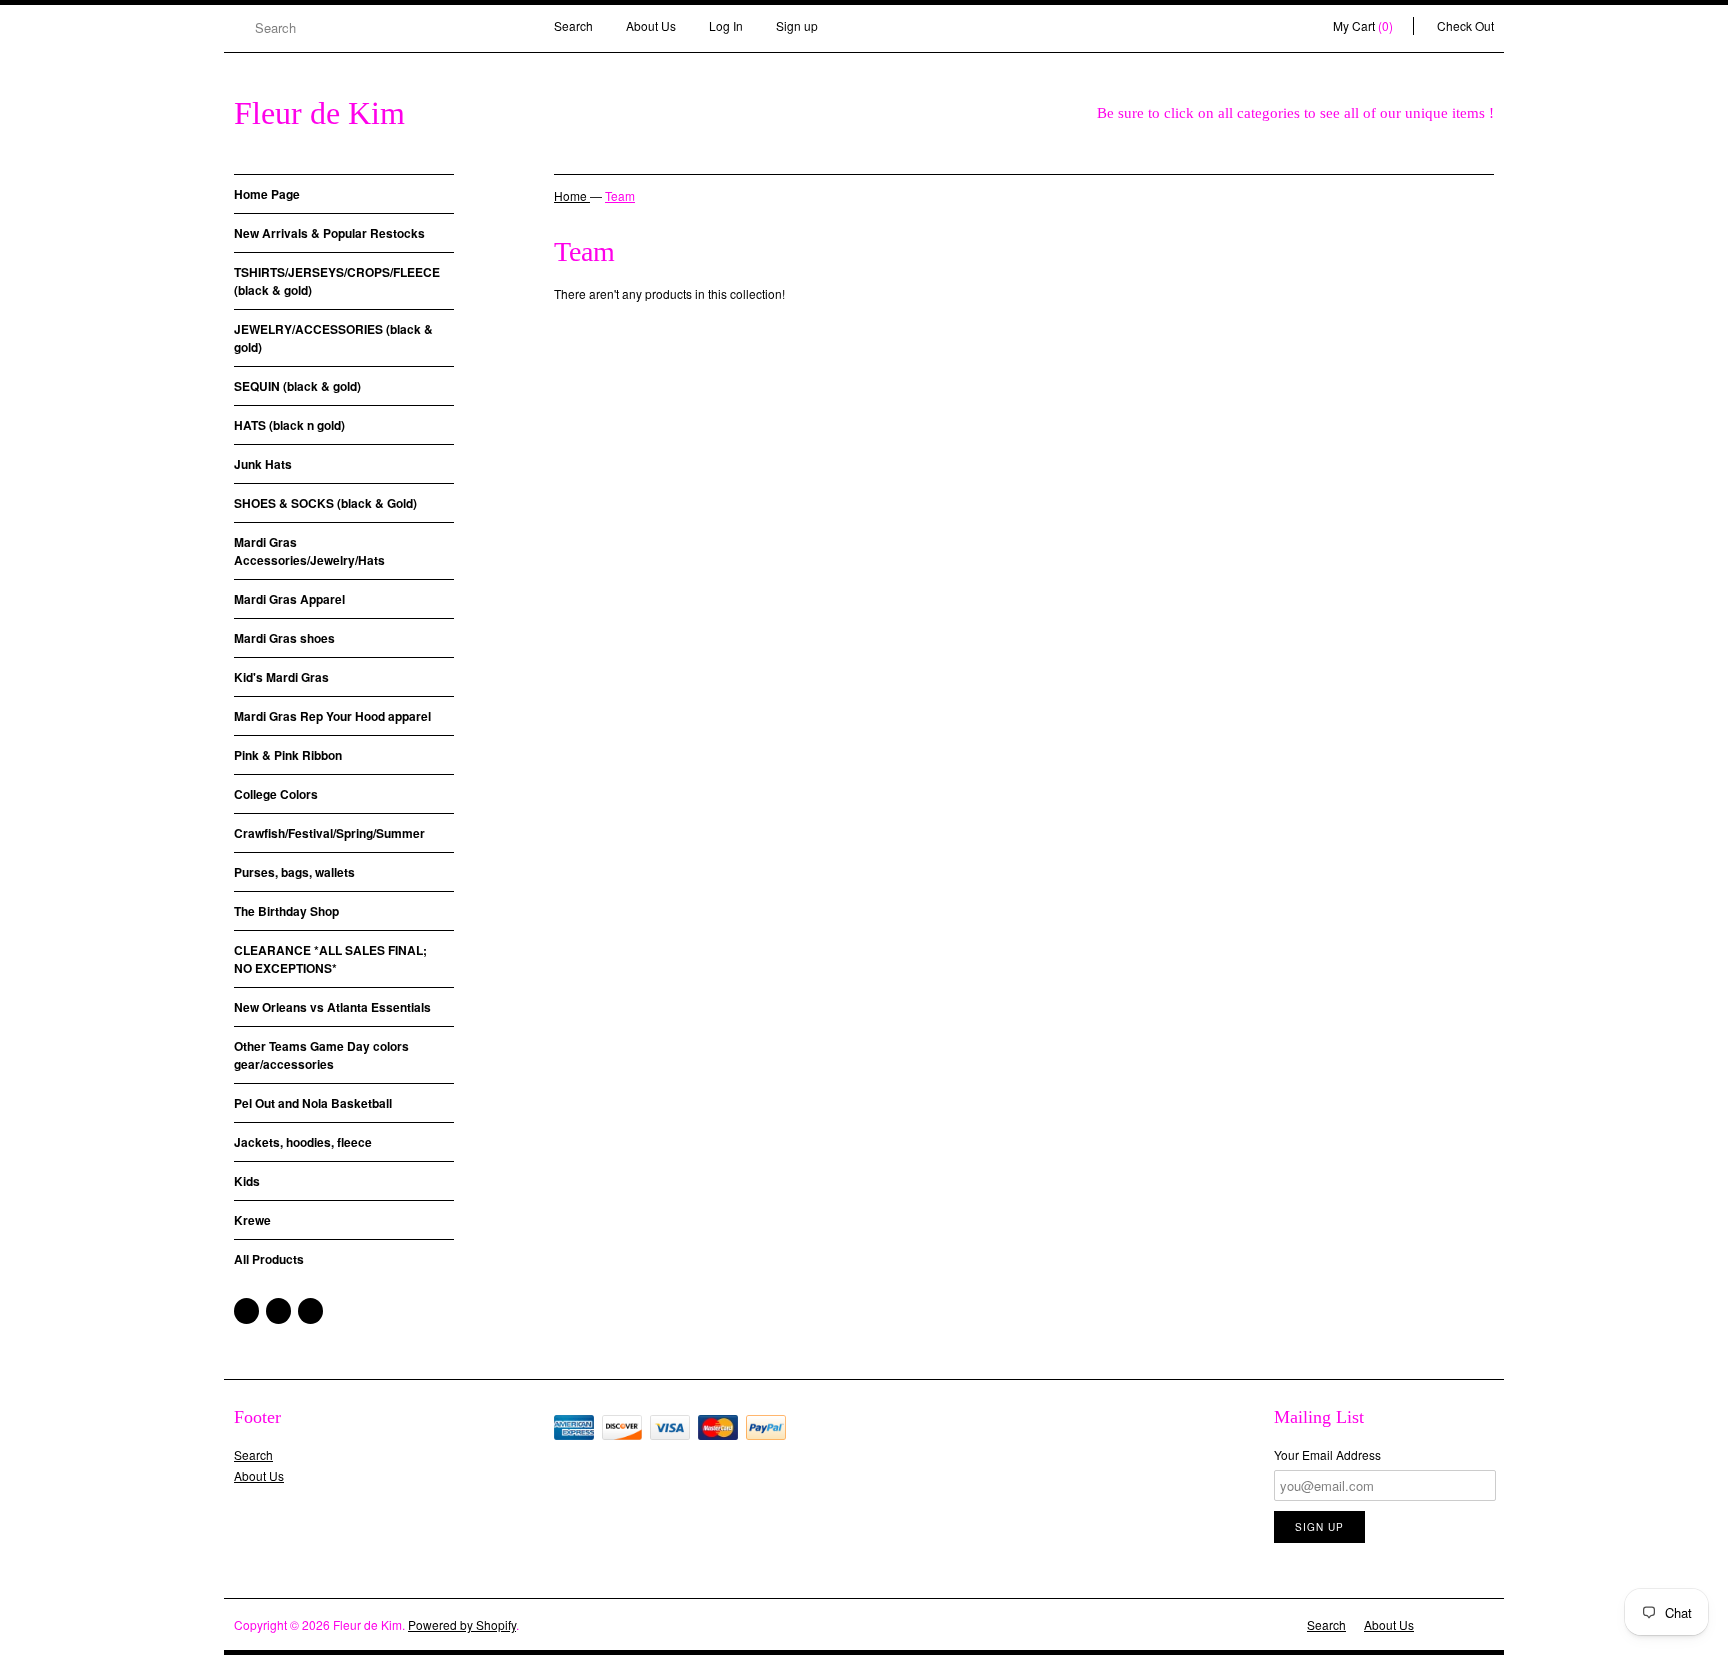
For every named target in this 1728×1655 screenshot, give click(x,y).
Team (620, 195)
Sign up (797, 25)
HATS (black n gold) (289, 425)
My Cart (1363, 25)
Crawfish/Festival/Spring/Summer (329, 833)
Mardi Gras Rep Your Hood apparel (332, 716)
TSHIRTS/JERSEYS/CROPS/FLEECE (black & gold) (337, 281)
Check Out (1465, 25)
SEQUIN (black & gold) (297, 386)
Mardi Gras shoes (284, 638)
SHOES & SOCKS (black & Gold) (325, 503)
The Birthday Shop (286, 911)
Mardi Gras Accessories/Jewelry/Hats (309, 551)
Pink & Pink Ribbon (288, 755)
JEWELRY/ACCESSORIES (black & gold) (333, 338)
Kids (247, 1181)
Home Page (267, 194)
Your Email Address (1327, 1454)
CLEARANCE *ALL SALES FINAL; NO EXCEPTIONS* (330, 959)
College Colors (276, 794)
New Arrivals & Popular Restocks (329, 233)
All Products (269, 1259)
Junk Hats (263, 464)
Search (573, 25)
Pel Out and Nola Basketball (313, 1103)
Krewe (252, 1220)
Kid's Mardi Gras (281, 677)
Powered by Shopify (462, 1624)
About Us (651, 25)
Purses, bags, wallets (294, 872)
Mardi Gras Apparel (289, 599)
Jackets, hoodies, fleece (303, 1142)
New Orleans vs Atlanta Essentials (332, 1007)
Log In (726, 25)
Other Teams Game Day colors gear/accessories (321, 1055)
